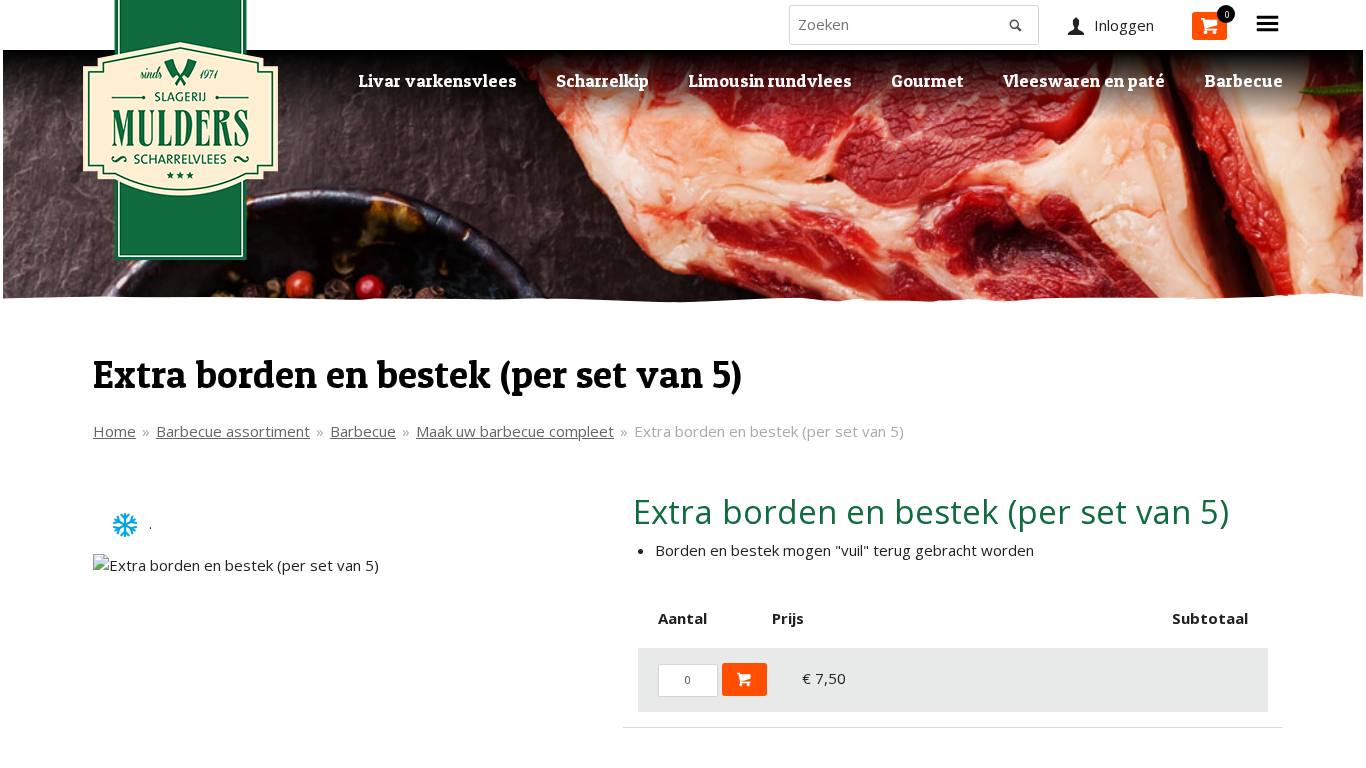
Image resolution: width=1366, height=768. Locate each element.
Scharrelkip (602, 80)
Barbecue (1243, 80)
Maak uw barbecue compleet (515, 431)
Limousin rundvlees (770, 80)
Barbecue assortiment (233, 431)
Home (114, 431)
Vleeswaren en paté (1084, 80)
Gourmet (927, 80)
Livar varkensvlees (437, 80)
